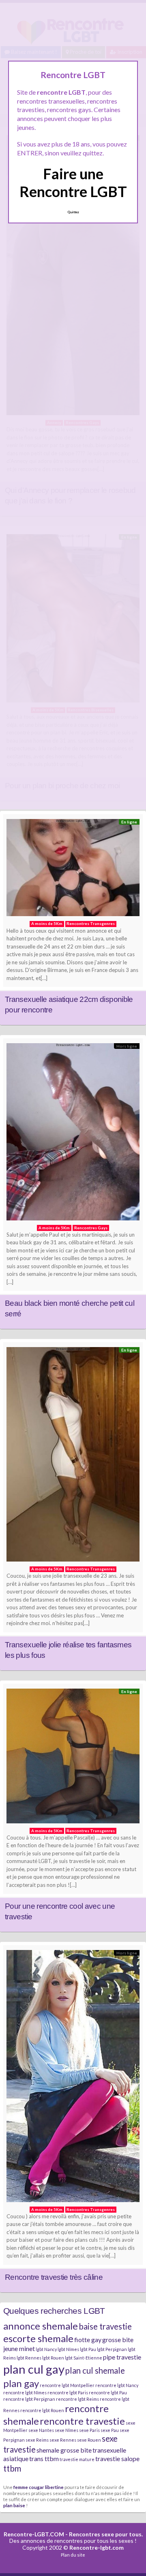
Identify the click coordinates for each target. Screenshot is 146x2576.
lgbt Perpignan (112, 2349)
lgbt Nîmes (68, 2349)
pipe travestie (122, 2357)
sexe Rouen (89, 2440)
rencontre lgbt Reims (77, 2399)
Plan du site (73, 2555)
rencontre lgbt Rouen (42, 2410)
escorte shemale (38, 2338)
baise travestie (105, 2326)
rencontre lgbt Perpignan (29, 2399)
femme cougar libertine (39, 2487)
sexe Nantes (41, 2430)
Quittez (73, 212)
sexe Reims (37, 2440)
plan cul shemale (95, 2370)
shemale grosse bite (64, 2450)
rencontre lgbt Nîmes (25, 2392)
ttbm (12, 2468)
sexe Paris (89, 2430)
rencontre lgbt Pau (108, 2392)
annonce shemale (41, 2326)
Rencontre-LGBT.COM (34, 2534)
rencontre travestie (82, 2421)
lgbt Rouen (53, 2358)
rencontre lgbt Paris (68, 2392)
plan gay (21, 2383)
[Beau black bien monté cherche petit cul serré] (73, 1134)
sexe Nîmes (67, 2430)
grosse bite (118, 2339)
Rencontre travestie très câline (54, 2277)
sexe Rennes (63, 2440)
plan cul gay (34, 2369)
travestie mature (77, 2459)
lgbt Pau (88, 2349)
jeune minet (19, 2348)
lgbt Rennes (29, 2358)
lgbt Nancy (46, 2349)
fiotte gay (88, 2339)
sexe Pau (110, 2430)
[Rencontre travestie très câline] (73, 2078)
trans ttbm (44, 2458)
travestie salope (117, 2458)
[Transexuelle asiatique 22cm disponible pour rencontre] (73, 870)
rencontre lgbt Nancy (117, 2385)
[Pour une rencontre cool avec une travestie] (73, 1758)
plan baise (14, 2505)
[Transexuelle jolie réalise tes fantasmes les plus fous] (73, 1456)
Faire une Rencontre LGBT (73, 182)
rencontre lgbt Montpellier (67, 2385)
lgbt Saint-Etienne (84, 2358)
